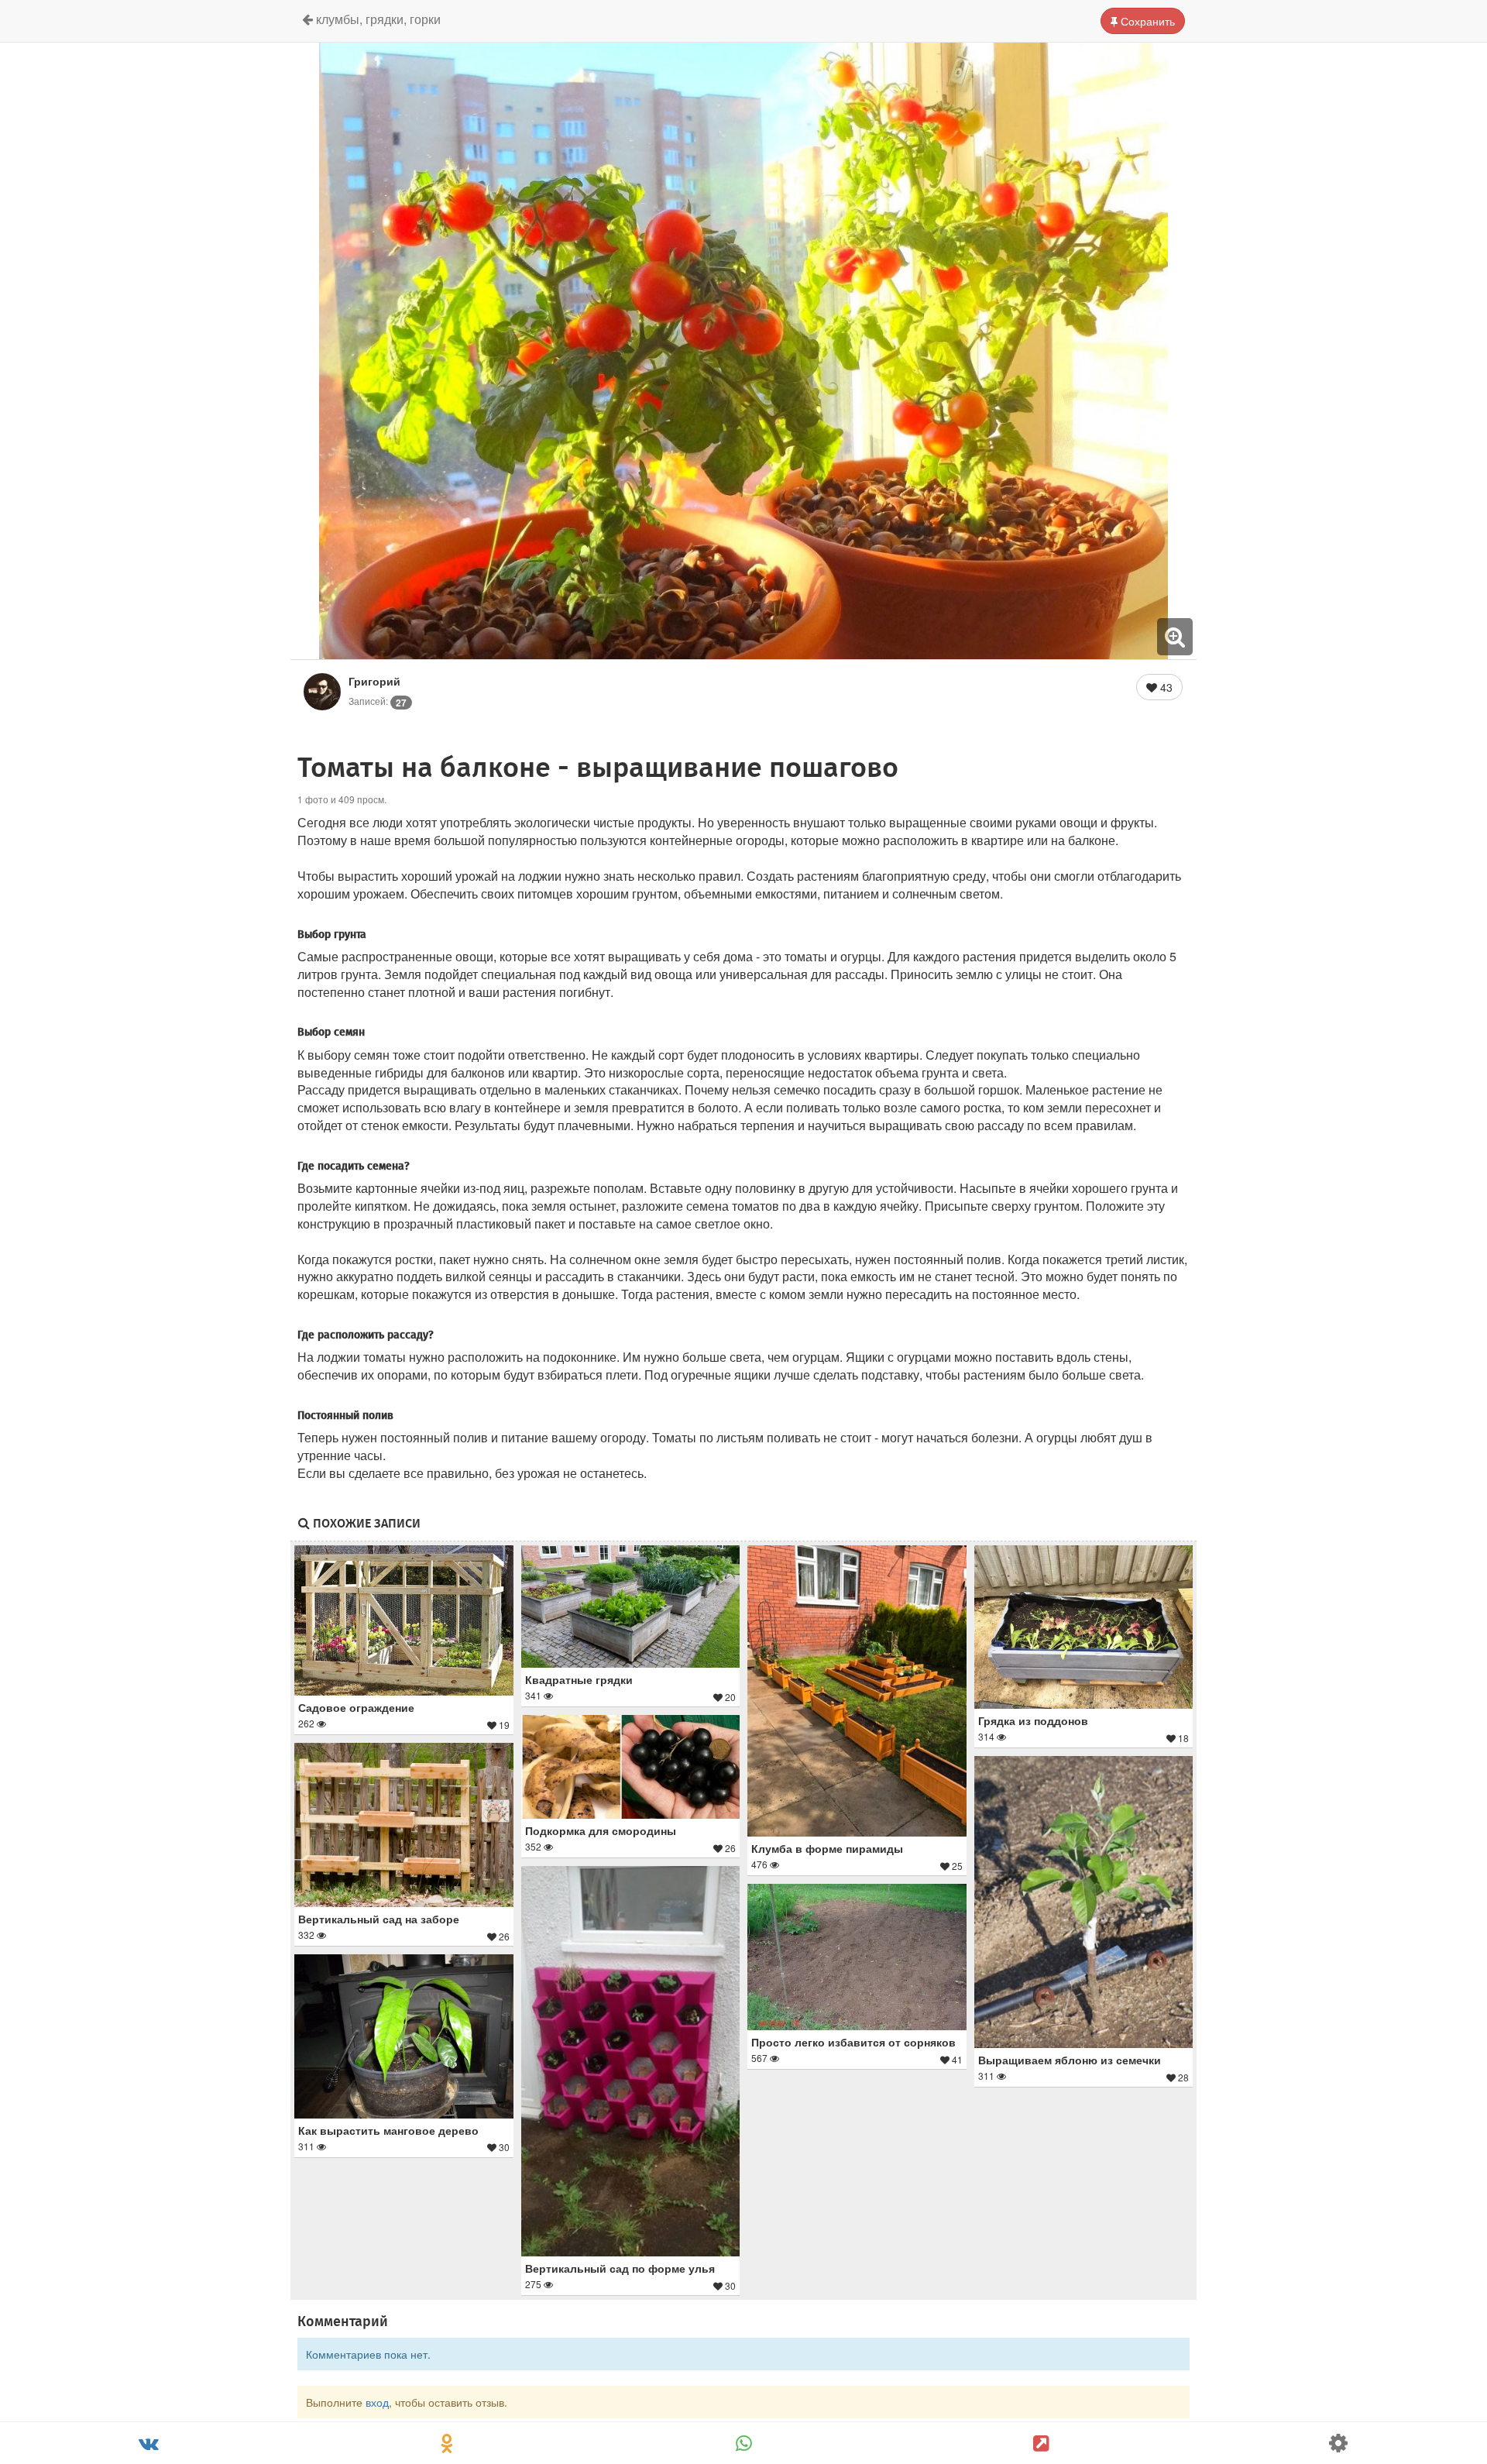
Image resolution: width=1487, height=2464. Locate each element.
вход (377, 2402)
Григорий (374, 681)
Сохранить (1146, 21)
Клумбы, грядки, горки (377, 19)
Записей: (378, 701)
